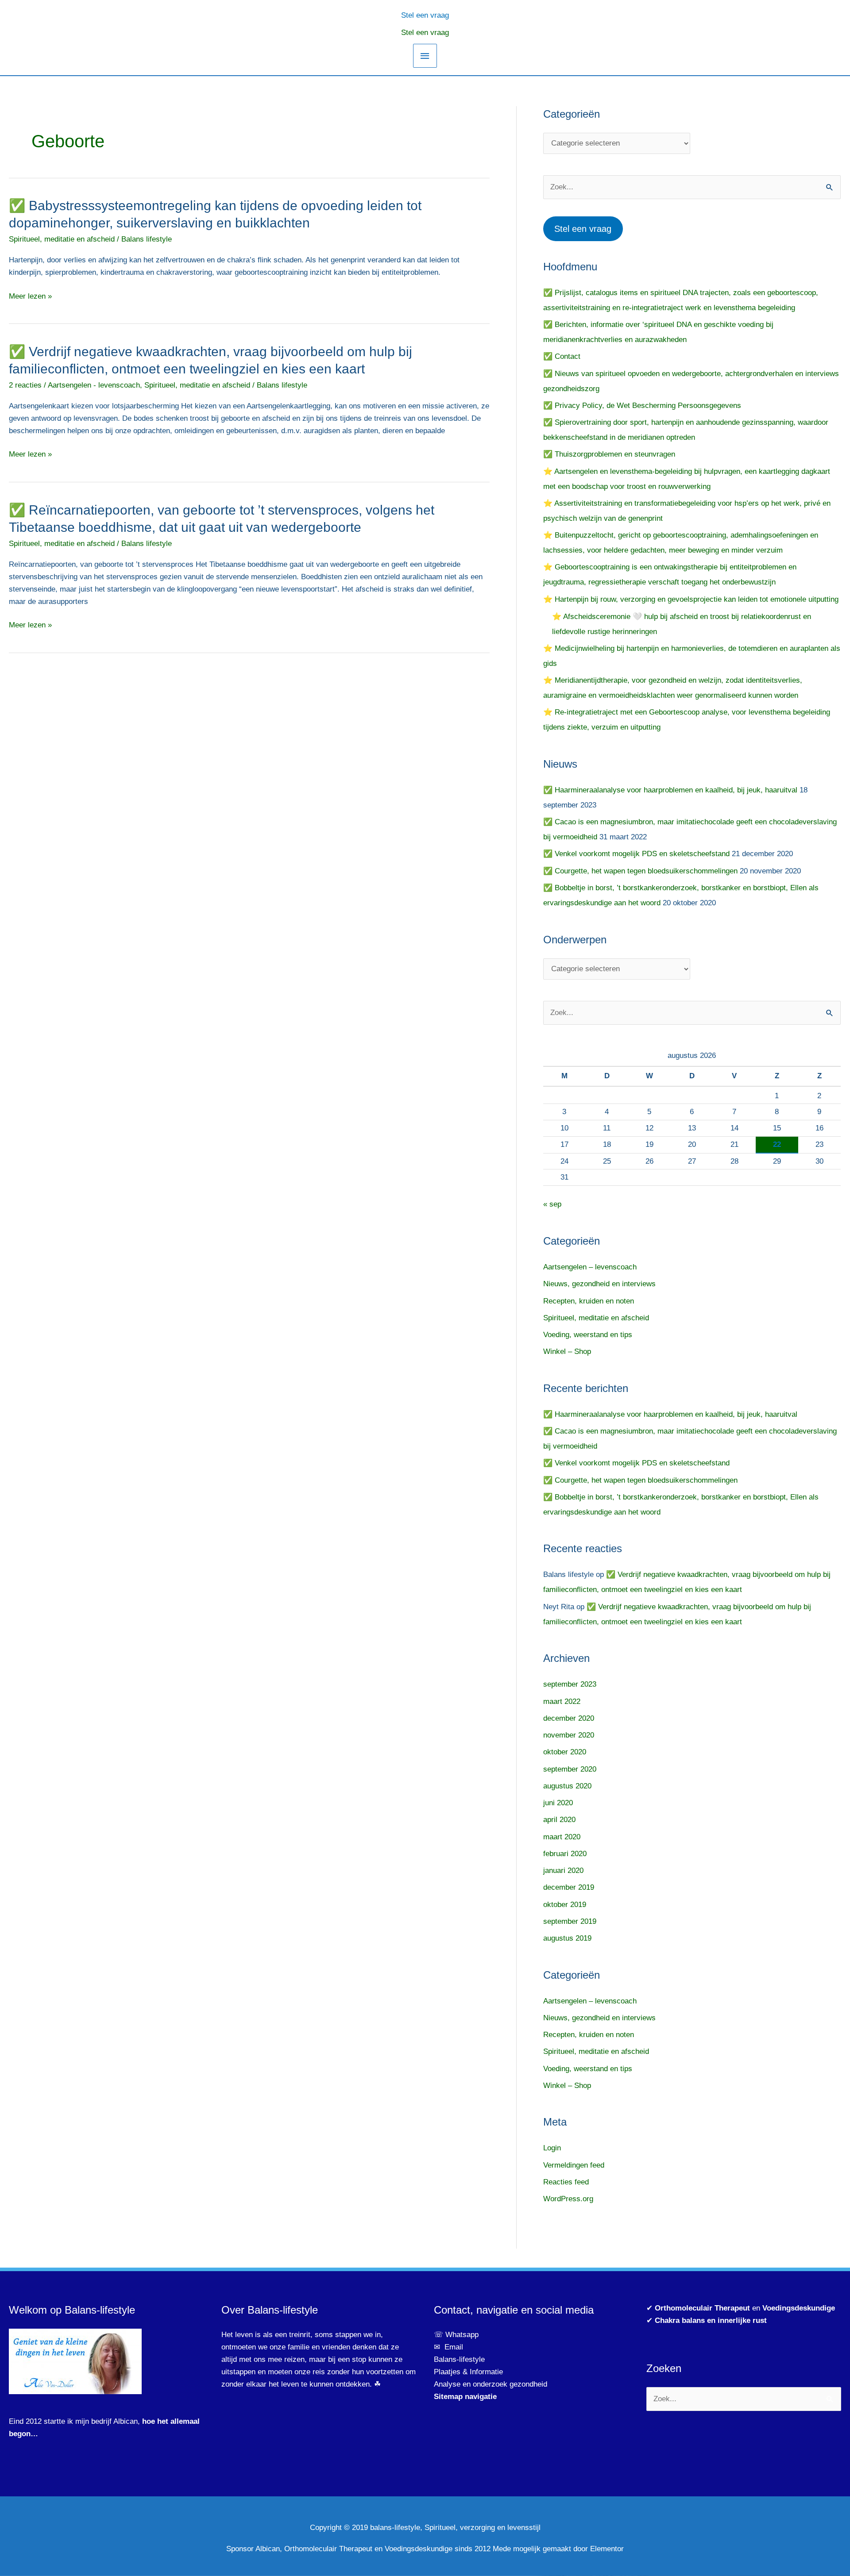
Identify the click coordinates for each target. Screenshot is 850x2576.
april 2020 (559, 1820)
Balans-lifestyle (459, 2359)
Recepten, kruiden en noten (589, 1301)
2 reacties (25, 385)
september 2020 (570, 1769)
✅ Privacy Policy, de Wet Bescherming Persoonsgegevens (642, 406)
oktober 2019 (565, 1905)
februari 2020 (565, 1854)
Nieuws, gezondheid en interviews (599, 1284)
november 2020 (569, 1735)
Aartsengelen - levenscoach (94, 385)
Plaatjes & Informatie (472, 2372)
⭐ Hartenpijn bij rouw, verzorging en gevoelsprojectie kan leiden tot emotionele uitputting (691, 599)
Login (552, 2148)
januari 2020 (563, 1870)
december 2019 (569, 1887)
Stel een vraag (425, 33)
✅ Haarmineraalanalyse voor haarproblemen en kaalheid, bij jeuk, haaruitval (670, 790)
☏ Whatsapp (456, 2335)
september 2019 (570, 1921)
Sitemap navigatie (465, 2397)
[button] (425, 14)
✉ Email (448, 2347)
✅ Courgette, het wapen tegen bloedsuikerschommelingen (640, 871)
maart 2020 (562, 1837)
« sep (552, 1204)
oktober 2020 (565, 1752)
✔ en (741, 2308)
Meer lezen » (30, 296)
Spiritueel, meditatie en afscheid (62, 239)
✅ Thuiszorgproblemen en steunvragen (609, 454)
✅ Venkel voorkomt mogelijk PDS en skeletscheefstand (636, 854)
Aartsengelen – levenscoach (590, 1267)
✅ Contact (562, 356)
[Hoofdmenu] (425, 56)
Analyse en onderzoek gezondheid (491, 2384)
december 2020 (569, 1718)
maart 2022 (562, 1701)
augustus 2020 (567, 1786)
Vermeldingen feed (574, 2165)
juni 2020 (558, 1803)
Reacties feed (566, 2182)
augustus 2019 (567, 1938)
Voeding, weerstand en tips (588, 1335)
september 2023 (570, 1684)
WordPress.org (568, 2199)
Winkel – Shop (567, 1351)
